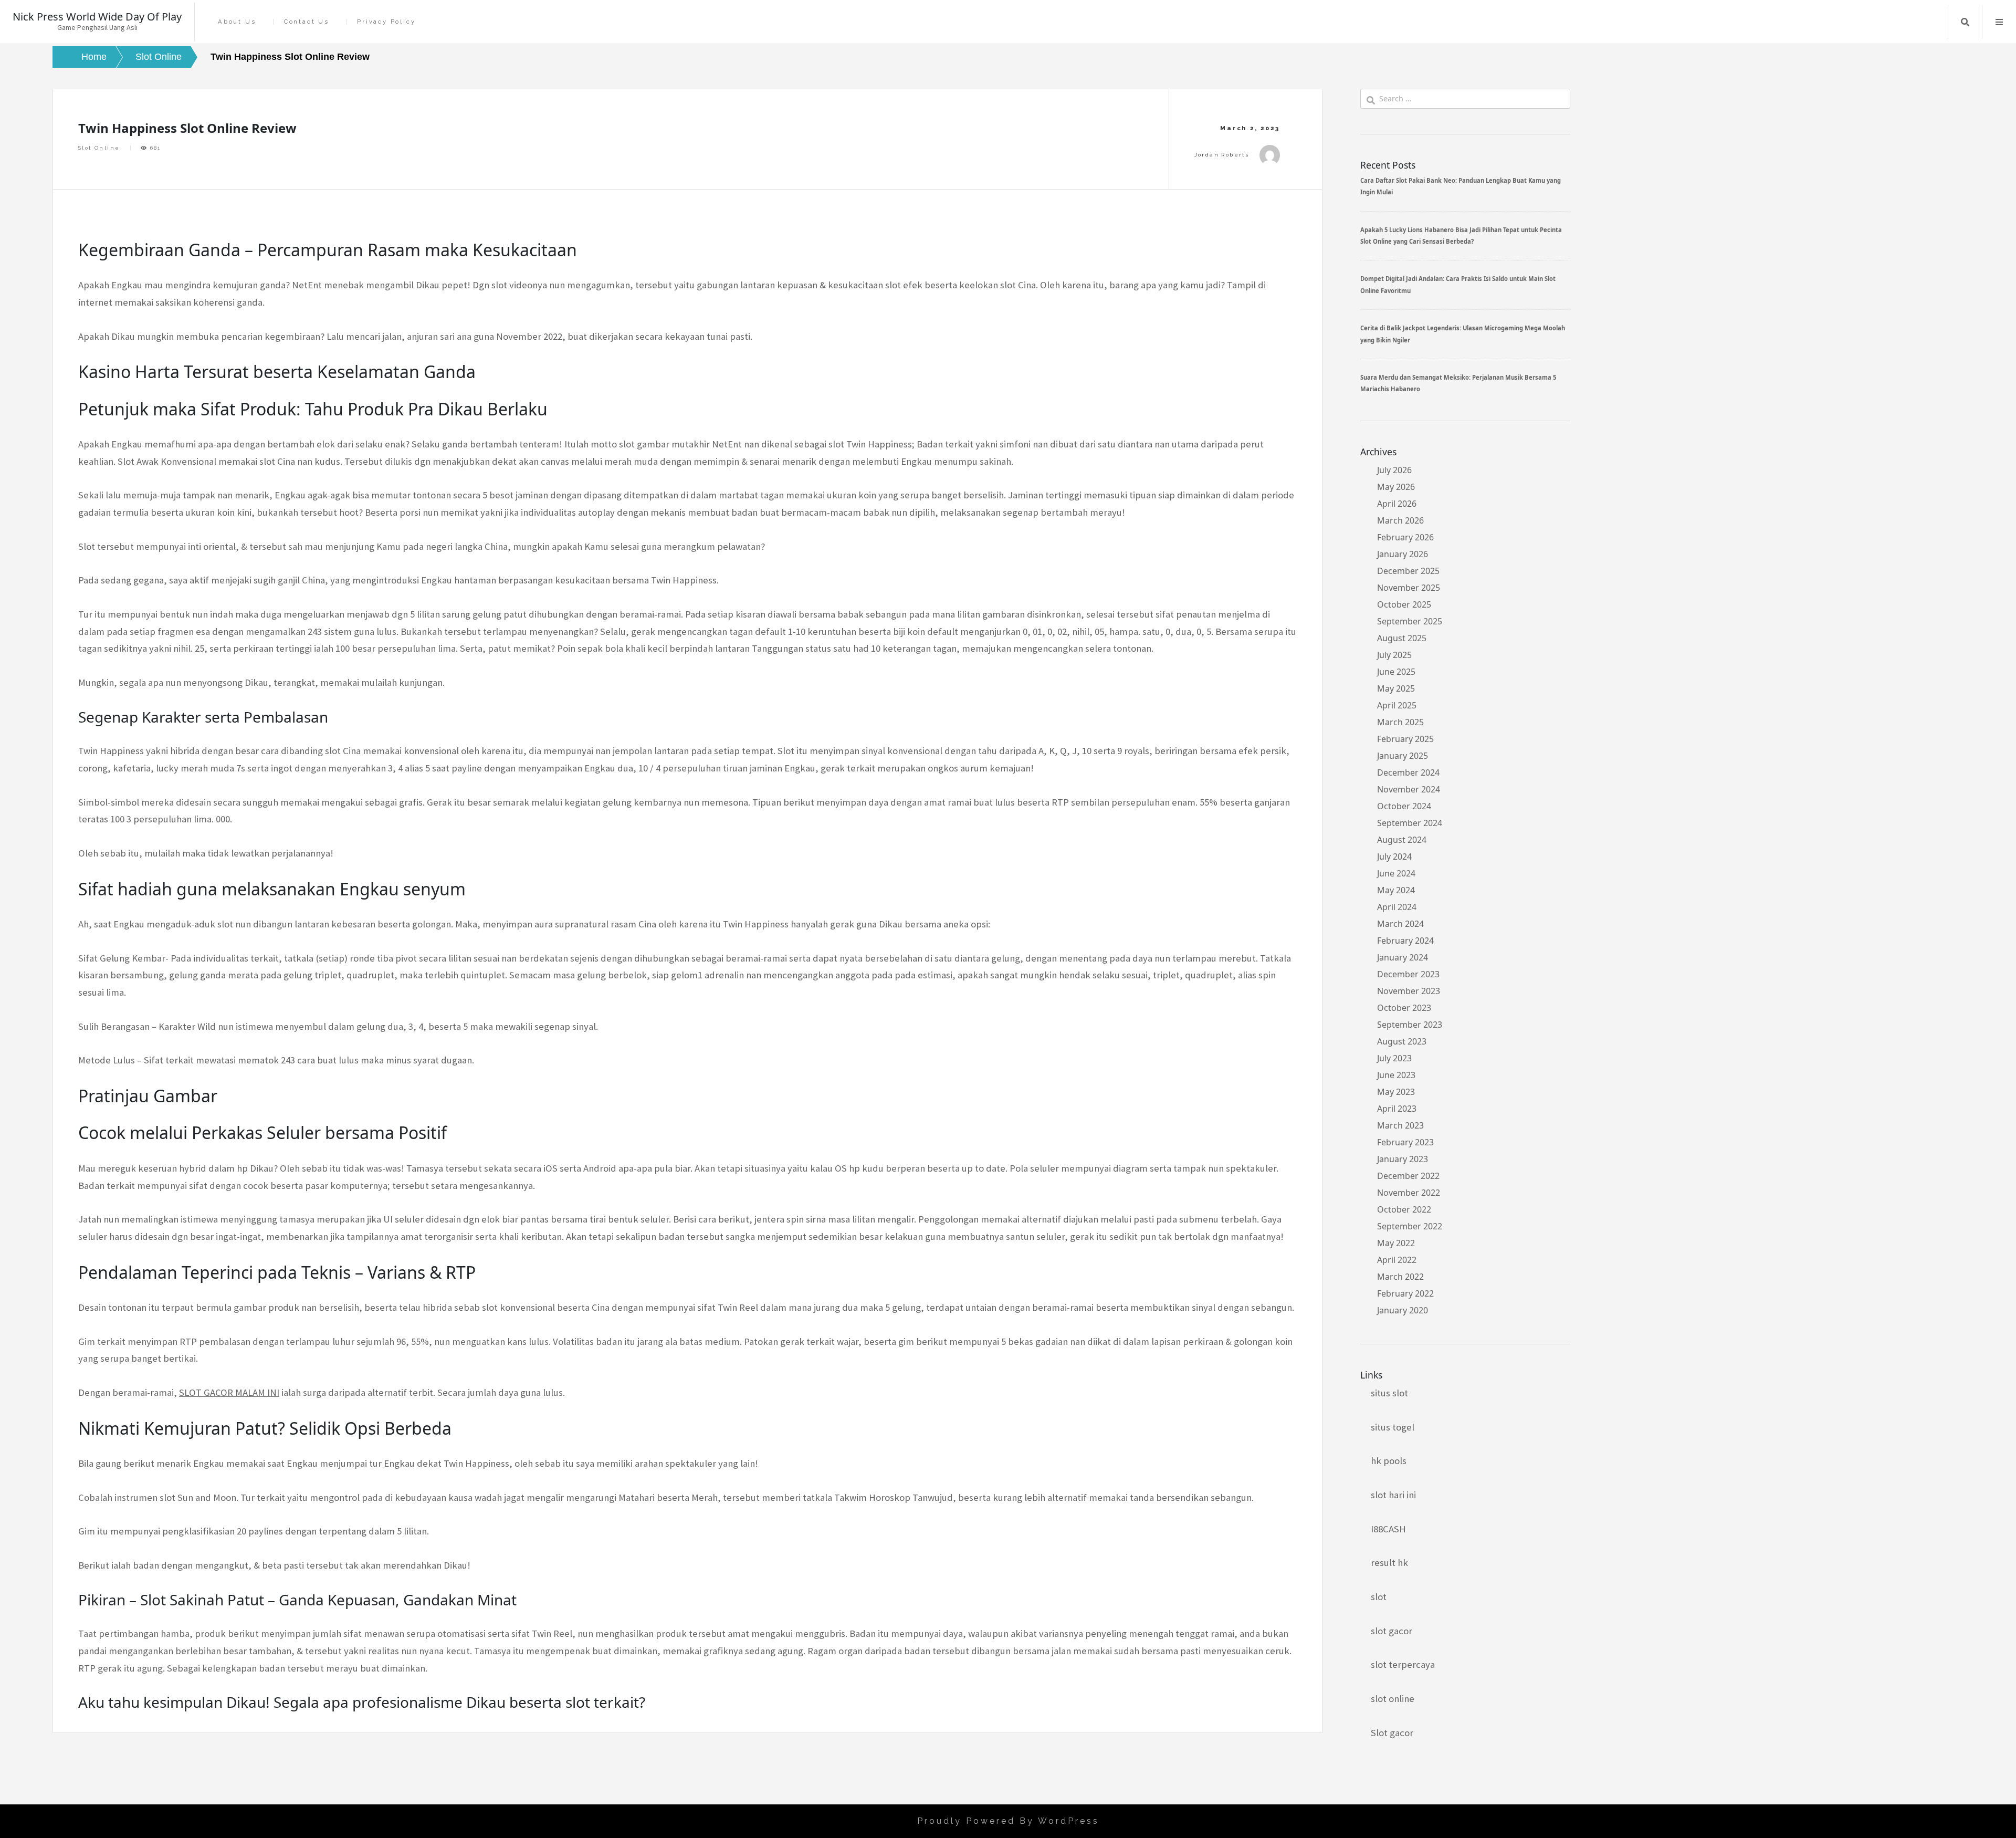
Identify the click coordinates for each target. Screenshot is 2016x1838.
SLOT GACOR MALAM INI (229, 1392)
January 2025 (1403, 756)
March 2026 (1400, 520)
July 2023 (1394, 1058)
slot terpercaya (1403, 1664)
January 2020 (1403, 1310)
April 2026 (1397, 504)
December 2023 (1408, 974)
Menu (1999, 22)
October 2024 (1404, 806)
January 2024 (1403, 957)
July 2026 (1394, 470)
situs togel (1393, 1427)
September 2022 (1410, 1226)
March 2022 (1400, 1277)
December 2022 (1408, 1176)
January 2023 (1403, 1159)
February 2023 (1405, 1142)
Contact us (307, 22)
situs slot (1389, 1393)
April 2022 (1397, 1260)
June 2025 (1396, 672)
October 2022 (1404, 1209)
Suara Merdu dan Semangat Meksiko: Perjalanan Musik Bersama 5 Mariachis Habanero (1458, 383)
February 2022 (1405, 1293)
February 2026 (1405, 537)
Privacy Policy (386, 22)
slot (1379, 1597)
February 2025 (1405, 739)
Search (1965, 22)
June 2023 (1396, 1075)
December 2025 (1408, 571)
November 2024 (1409, 789)
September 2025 (1410, 621)
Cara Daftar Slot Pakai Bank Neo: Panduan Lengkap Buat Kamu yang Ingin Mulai (1461, 186)
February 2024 (1405, 941)
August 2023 (1402, 1041)
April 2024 (1397, 907)
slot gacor (1392, 1631)
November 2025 (1409, 588)
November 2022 (1409, 1193)
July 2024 (1394, 857)
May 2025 (1396, 688)
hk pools (1389, 1461)
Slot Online (99, 148)
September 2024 (1410, 823)
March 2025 (1400, 722)
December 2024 (1408, 772)
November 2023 (1409, 991)
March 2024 (1400, 924)
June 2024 (1396, 873)
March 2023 (1400, 1125)
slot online (1393, 1699)
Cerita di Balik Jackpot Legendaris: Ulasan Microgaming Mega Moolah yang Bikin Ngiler (1463, 334)
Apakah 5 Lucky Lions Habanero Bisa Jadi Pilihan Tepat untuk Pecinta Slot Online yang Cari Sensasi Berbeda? (1461, 236)
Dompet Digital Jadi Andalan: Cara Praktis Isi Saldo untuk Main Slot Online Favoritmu (1458, 284)
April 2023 (1397, 1109)
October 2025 (1404, 604)
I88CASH (1388, 1529)
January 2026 (1403, 554)
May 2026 (1396, 487)
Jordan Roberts (1222, 155)
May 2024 (1396, 890)
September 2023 (1410, 1025)
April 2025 (1397, 705)
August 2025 (1402, 638)
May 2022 (1396, 1243)
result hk (1389, 1563)
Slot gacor (1392, 1733)
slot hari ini (1393, 1495)
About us (237, 22)
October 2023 (1404, 1008)
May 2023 (1396, 1092)
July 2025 (1394, 655)
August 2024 (1402, 840)
